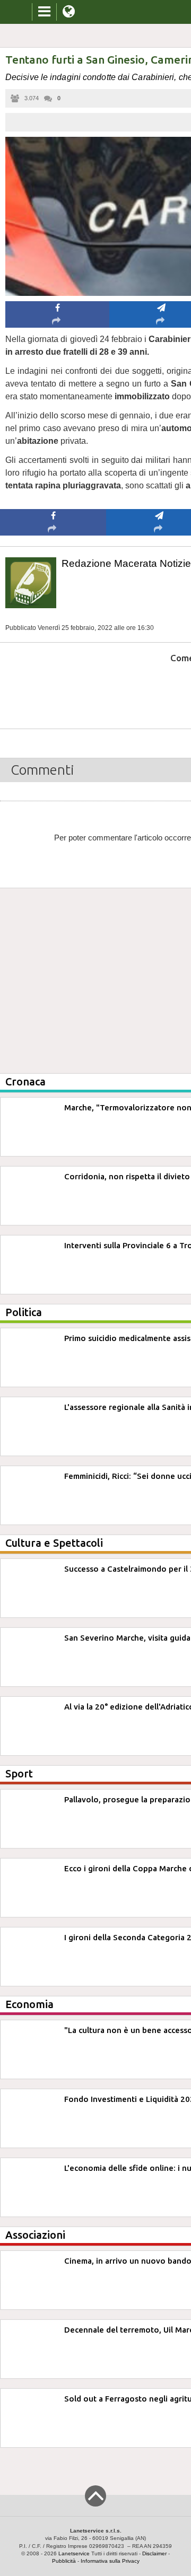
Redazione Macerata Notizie (126, 563)
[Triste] (159, 690)
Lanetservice (74, 2553)
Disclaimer (154, 2553)
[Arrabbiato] (53, 690)
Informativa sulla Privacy (110, 2561)
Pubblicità (64, 2561)
